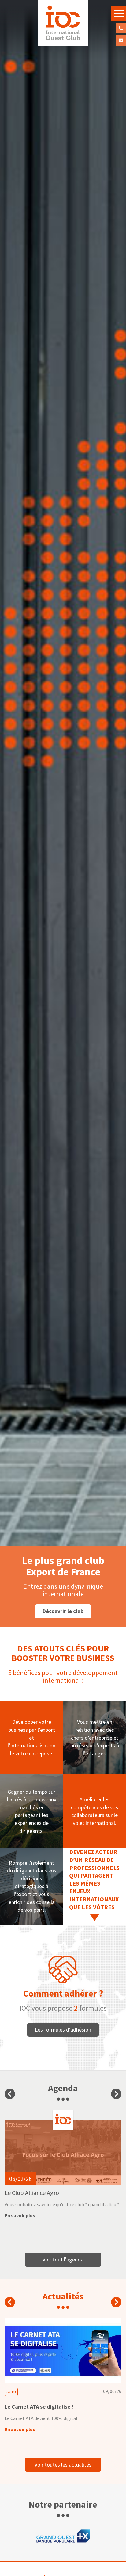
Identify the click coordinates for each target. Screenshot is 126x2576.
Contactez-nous (121, 40)
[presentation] (10, 2094)
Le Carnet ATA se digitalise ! (39, 2407)
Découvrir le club (63, 1611)
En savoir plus (20, 2215)
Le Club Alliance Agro (32, 2193)
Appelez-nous (121, 28)
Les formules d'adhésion (63, 2030)
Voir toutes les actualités (63, 2465)
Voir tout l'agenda (63, 2259)
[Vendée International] (63, 23)
